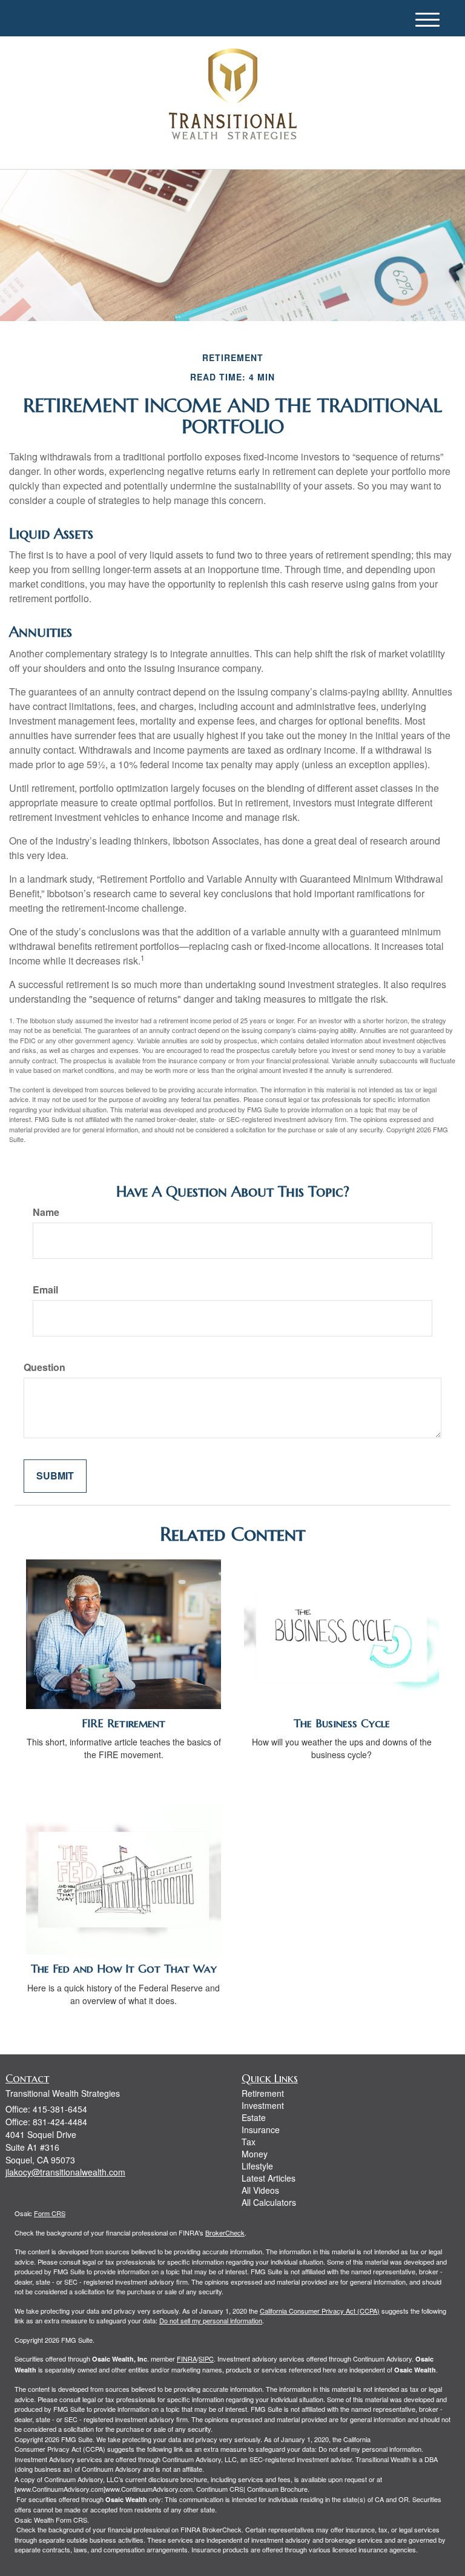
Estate (254, 2117)
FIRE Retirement (124, 1723)
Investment (263, 2105)
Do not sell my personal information (211, 2320)
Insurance (261, 2130)
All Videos (260, 2190)
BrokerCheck (225, 2232)
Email (45, 1290)
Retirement (263, 2093)
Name (46, 1212)
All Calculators (269, 2202)
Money (255, 2154)
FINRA (187, 2359)
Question (45, 1367)
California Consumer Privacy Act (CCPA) (320, 2311)
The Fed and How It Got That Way (124, 1969)
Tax (249, 2142)
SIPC (206, 2359)
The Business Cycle (342, 1723)
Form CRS (50, 2213)
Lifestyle (257, 2166)
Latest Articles (269, 2178)
